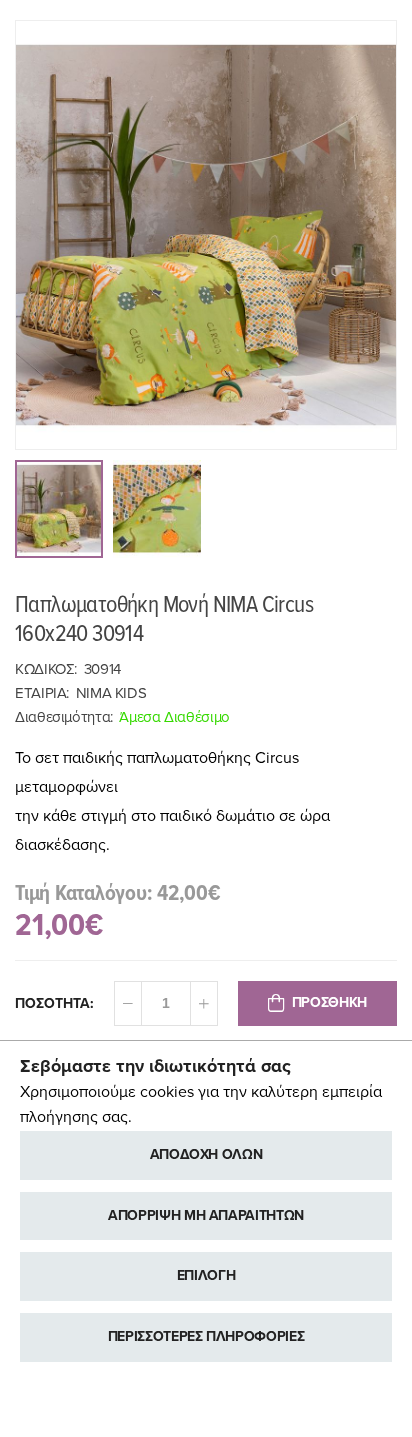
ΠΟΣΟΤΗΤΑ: (54, 1003)
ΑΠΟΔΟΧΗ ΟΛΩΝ (206, 1154)
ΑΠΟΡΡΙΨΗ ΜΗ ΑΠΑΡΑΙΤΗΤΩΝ (206, 1215)
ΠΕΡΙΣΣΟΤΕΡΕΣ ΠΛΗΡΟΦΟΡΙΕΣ (206, 1336)
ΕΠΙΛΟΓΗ (206, 1275)
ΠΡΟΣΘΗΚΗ (329, 1002)
